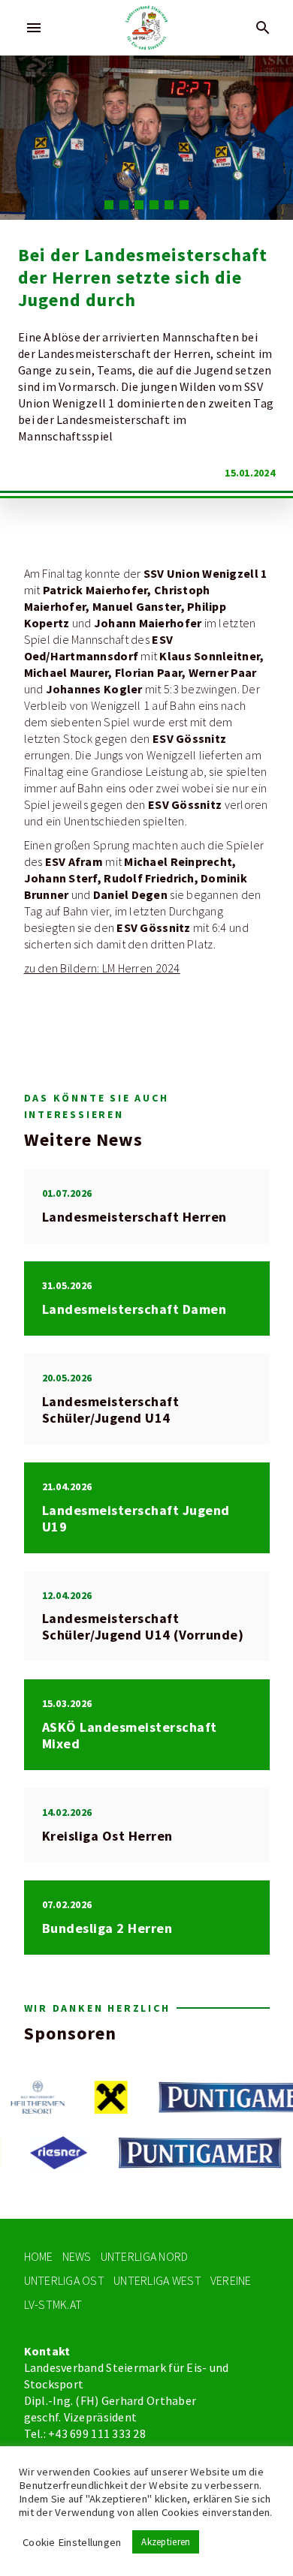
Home (39, 2257)
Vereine (231, 2281)
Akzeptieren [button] (166, 2542)
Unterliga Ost (65, 2281)
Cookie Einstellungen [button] (72, 2542)
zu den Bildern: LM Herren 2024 (102, 968)
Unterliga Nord (145, 2257)
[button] (109, 205)
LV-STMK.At (53, 2305)
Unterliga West (157, 2281)
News (77, 2257)
